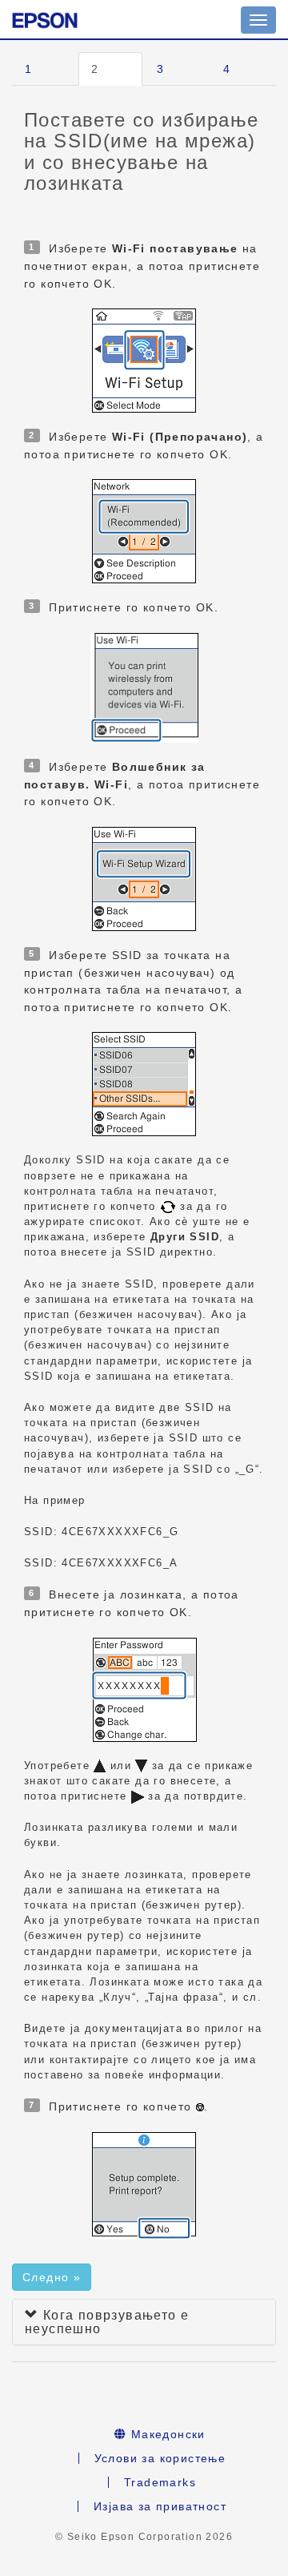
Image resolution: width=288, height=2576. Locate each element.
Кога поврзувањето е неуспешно (107, 2322)
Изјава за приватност (160, 2506)
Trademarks (160, 2482)
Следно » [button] (52, 2277)
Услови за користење (160, 2458)
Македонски (166, 2434)
